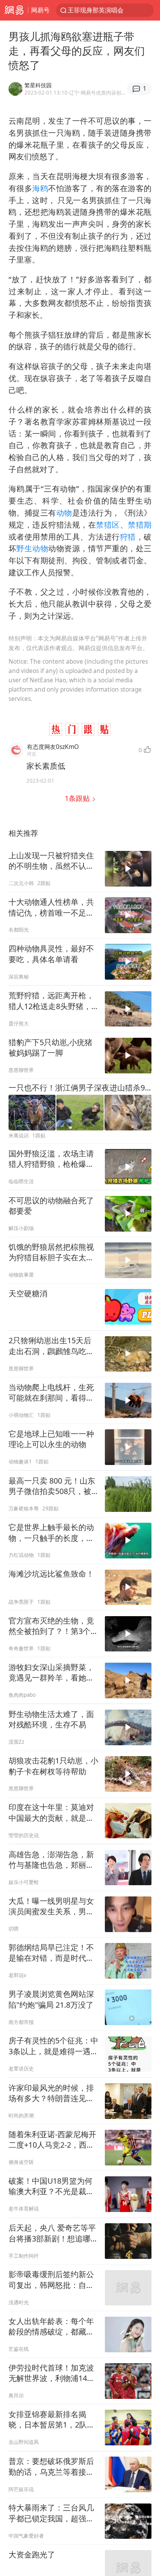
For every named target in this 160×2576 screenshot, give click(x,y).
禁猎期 (140, 525)
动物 (64, 513)
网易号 (40, 10)
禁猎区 (108, 525)
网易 (14, 10)
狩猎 (128, 537)
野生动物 (32, 548)
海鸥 (40, 188)
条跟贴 (78, 798)
